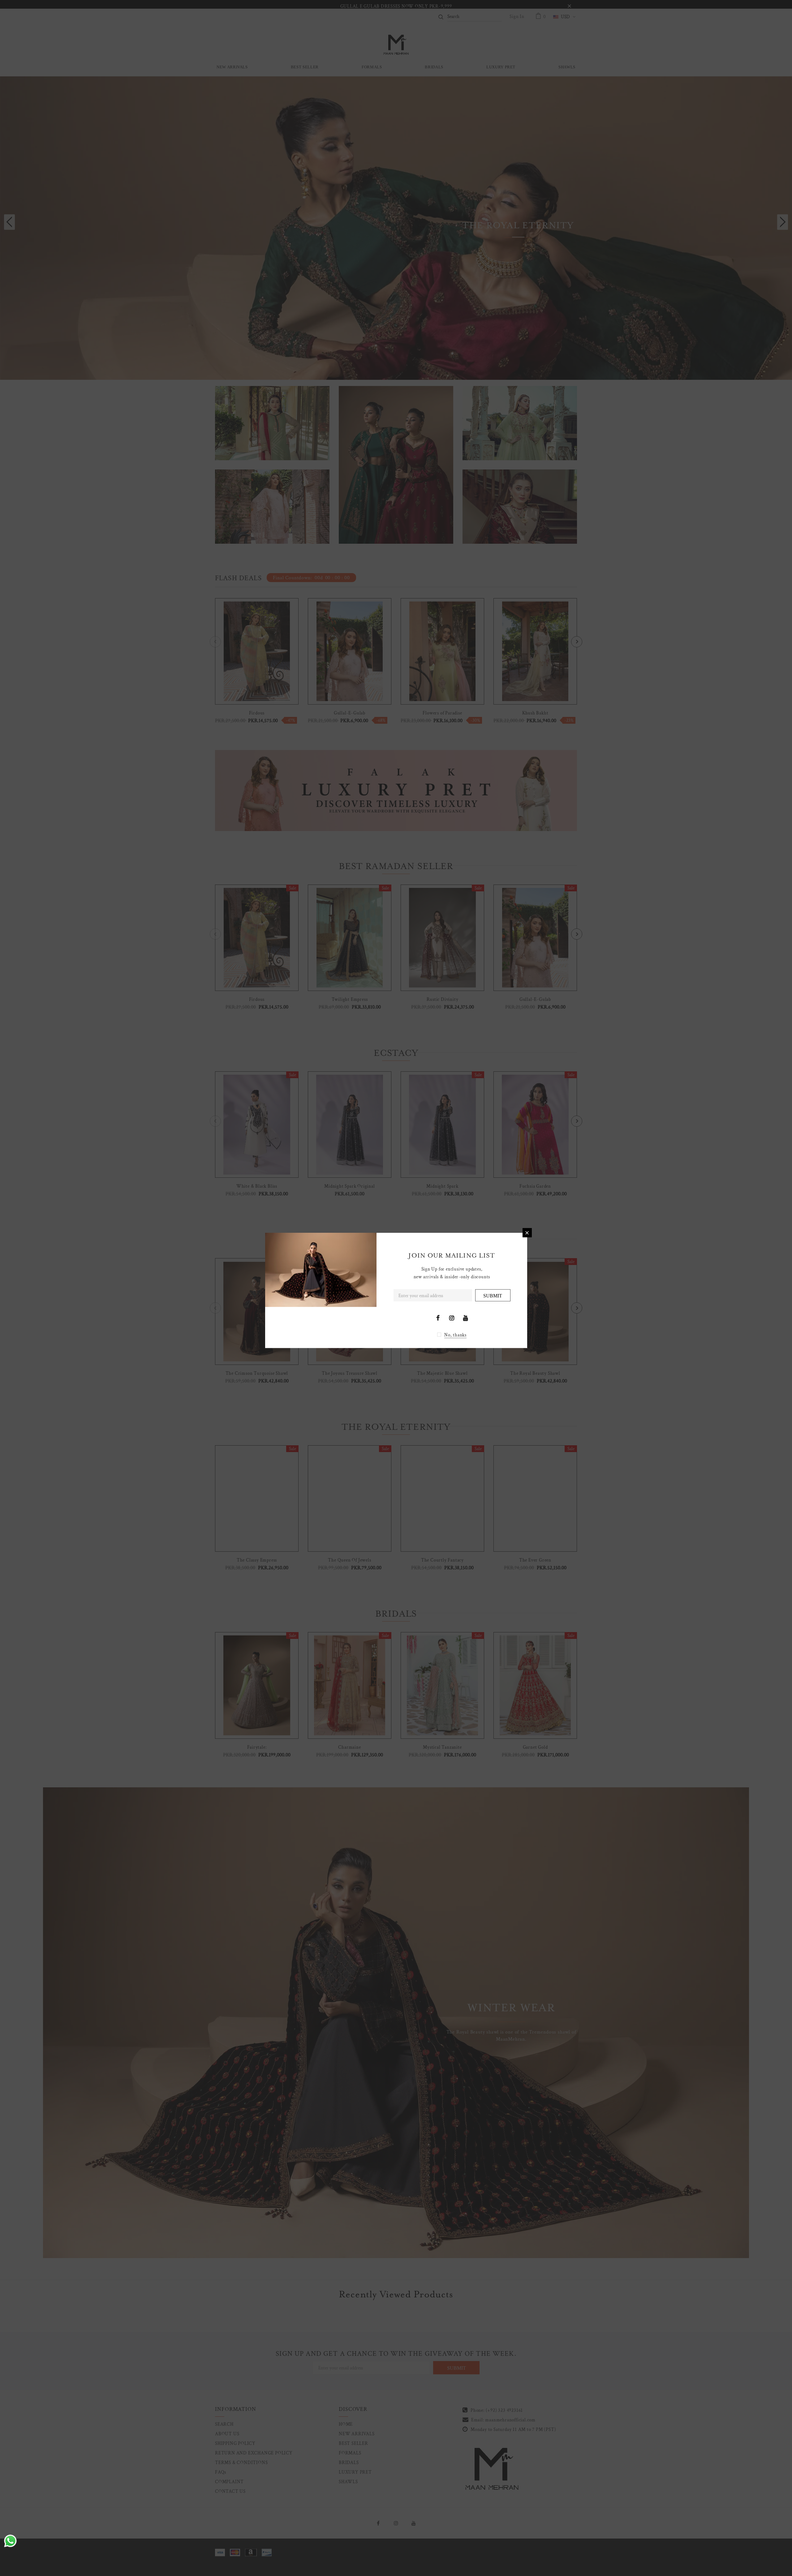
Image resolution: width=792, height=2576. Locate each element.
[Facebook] (438, 1318)
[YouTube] (466, 1318)
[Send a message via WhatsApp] (10, 2541)
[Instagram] (452, 1318)
